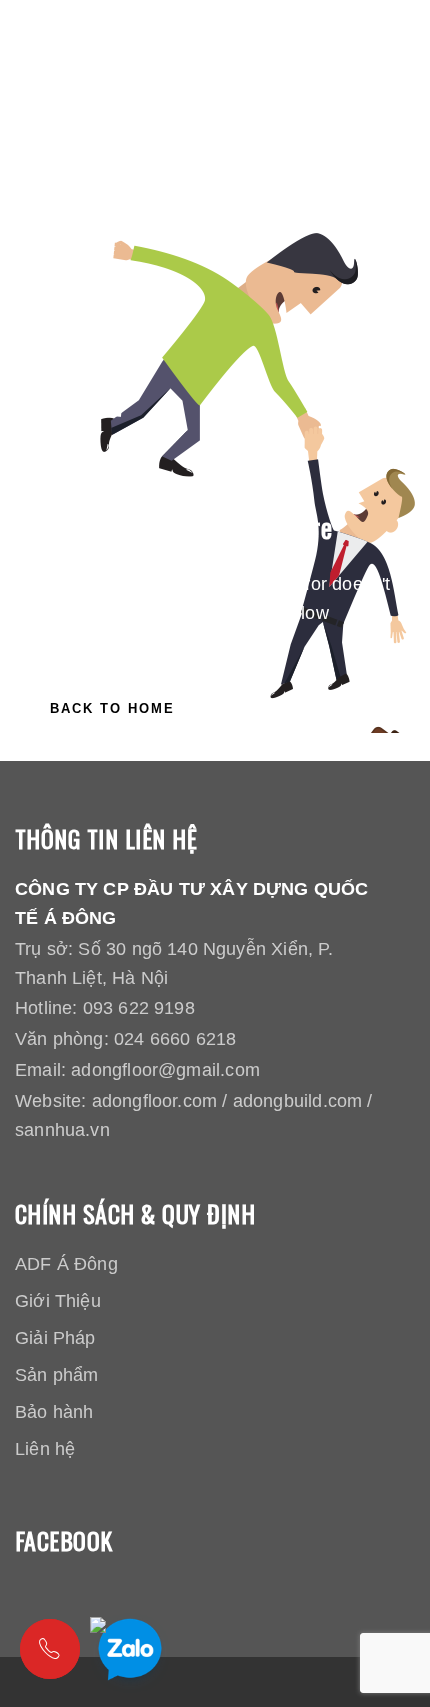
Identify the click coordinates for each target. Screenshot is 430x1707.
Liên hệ (45, 1449)
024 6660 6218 (175, 1039)
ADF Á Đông (66, 1264)
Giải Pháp (55, 1338)
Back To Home (112, 708)
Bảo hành (54, 1412)
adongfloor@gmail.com (165, 1070)
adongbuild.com (298, 1101)
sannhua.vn (62, 1130)
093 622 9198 (139, 1008)
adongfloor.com (155, 1101)
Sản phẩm (56, 1375)
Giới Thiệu (58, 1301)
